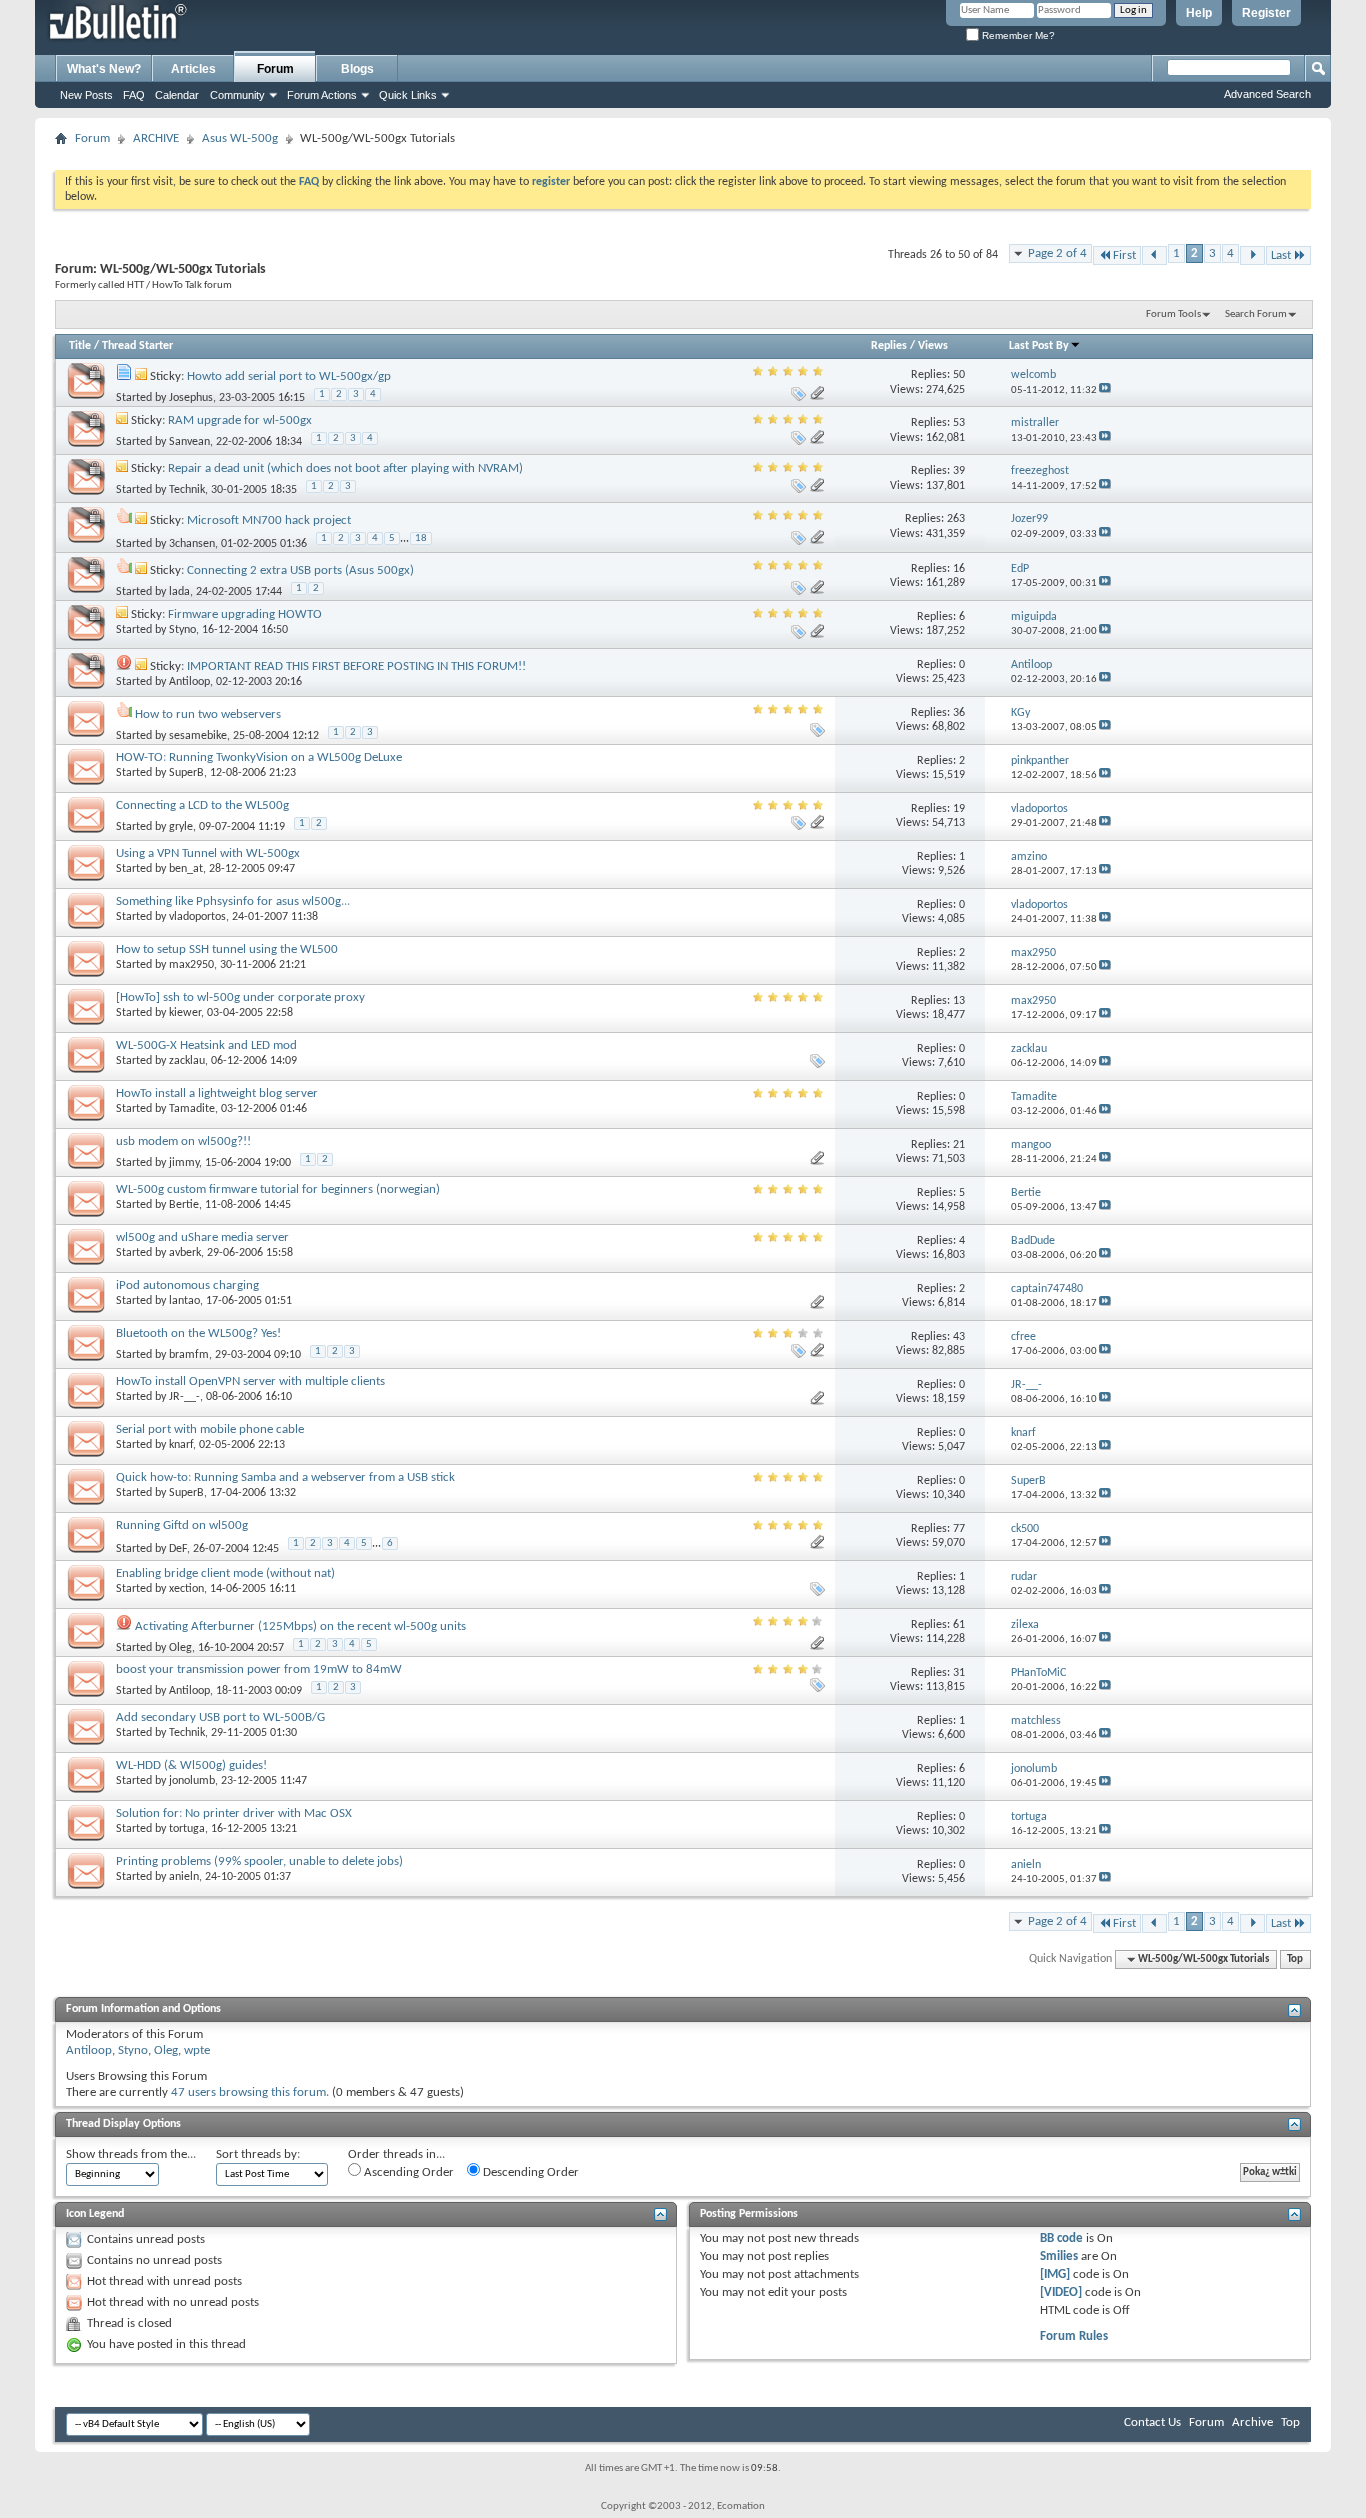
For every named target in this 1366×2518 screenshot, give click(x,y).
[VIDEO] (1061, 2292)
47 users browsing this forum (248, 2092)
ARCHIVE (156, 138)
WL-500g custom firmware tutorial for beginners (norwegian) (278, 1189)
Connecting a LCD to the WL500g (202, 805)
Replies (889, 346)
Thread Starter (137, 346)
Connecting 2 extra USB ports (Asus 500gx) (300, 570)
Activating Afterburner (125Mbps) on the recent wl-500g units (300, 1626)
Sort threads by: (258, 2154)
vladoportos (197, 917)
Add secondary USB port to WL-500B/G (220, 1717)
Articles (193, 69)
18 (421, 538)
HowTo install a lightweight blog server (217, 1093)
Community (237, 95)
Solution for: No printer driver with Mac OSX (234, 1813)
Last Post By (1039, 346)
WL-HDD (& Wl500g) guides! (191, 1765)
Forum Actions (322, 95)
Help (1199, 13)
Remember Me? (1017, 35)
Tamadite (192, 1109)
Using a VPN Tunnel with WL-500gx (208, 853)
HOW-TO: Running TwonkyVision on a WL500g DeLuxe (259, 757)
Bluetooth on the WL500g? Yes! (198, 1333)
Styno (182, 630)
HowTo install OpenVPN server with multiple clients (250, 1381)
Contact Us (1152, 2422)
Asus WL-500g (240, 138)
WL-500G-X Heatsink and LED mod (206, 1045)
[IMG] (1055, 2274)
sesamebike (198, 736)
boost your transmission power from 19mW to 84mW (259, 1669)
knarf (181, 1445)
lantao (184, 1301)
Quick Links (408, 95)
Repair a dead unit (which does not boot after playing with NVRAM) (345, 468)
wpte (197, 2050)
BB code (1061, 2238)
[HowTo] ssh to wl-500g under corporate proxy (240, 997)
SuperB (186, 773)
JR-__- (184, 1397)
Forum (275, 69)
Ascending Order (407, 2172)
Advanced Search (1267, 94)
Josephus (191, 398)
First (1124, 255)
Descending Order (529, 2172)
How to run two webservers (208, 714)
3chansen (192, 544)
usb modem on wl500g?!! (183, 1141)
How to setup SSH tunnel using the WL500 (227, 949)
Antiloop (189, 682)
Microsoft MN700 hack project (269, 520)
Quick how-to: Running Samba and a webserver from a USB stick (285, 1477)
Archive (1252, 2422)
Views (933, 346)
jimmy (184, 1163)
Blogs (357, 69)
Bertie (184, 1205)
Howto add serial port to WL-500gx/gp (289, 376)
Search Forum (1256, 314)
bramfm (189, 1355)
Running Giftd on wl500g (182, 1525)
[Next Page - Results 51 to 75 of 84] (1252, 255)
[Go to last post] (1105, 390)
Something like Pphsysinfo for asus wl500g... (233, 901)
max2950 (191, 965)
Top (1295, 1959)
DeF (178, 1549)
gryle (181, 827)
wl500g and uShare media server (202, 1237)
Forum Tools (1173, 314)
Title (80, 346)
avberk (185, 1253)
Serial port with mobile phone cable (210, 1429)
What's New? (104, 69)
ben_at (186, 869)
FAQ (134, 95)
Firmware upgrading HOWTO (245, 614)
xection (186, 1589)
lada (179, 592)
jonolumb (192, 1781)
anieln (184, 1877)
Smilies (1059, 2256)
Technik (187, 490)
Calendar (177, 95)
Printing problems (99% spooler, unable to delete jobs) (259, 1861)
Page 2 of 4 (1057, 253)
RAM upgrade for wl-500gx (240, 420)
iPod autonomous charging (187, 1285)
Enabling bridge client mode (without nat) (225, 1573)
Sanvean (189, 442)
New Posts (86, 95)
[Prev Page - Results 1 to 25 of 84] (1154, 255)
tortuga (187, 1829)
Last (1281, 255)
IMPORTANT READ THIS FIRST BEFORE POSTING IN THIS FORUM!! (356, 666)
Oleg (180, 1648)
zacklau (187, 1061)
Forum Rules (1074, 2336)
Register (1266, 13)
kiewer (185, 1013)
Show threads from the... (131, 2154)
